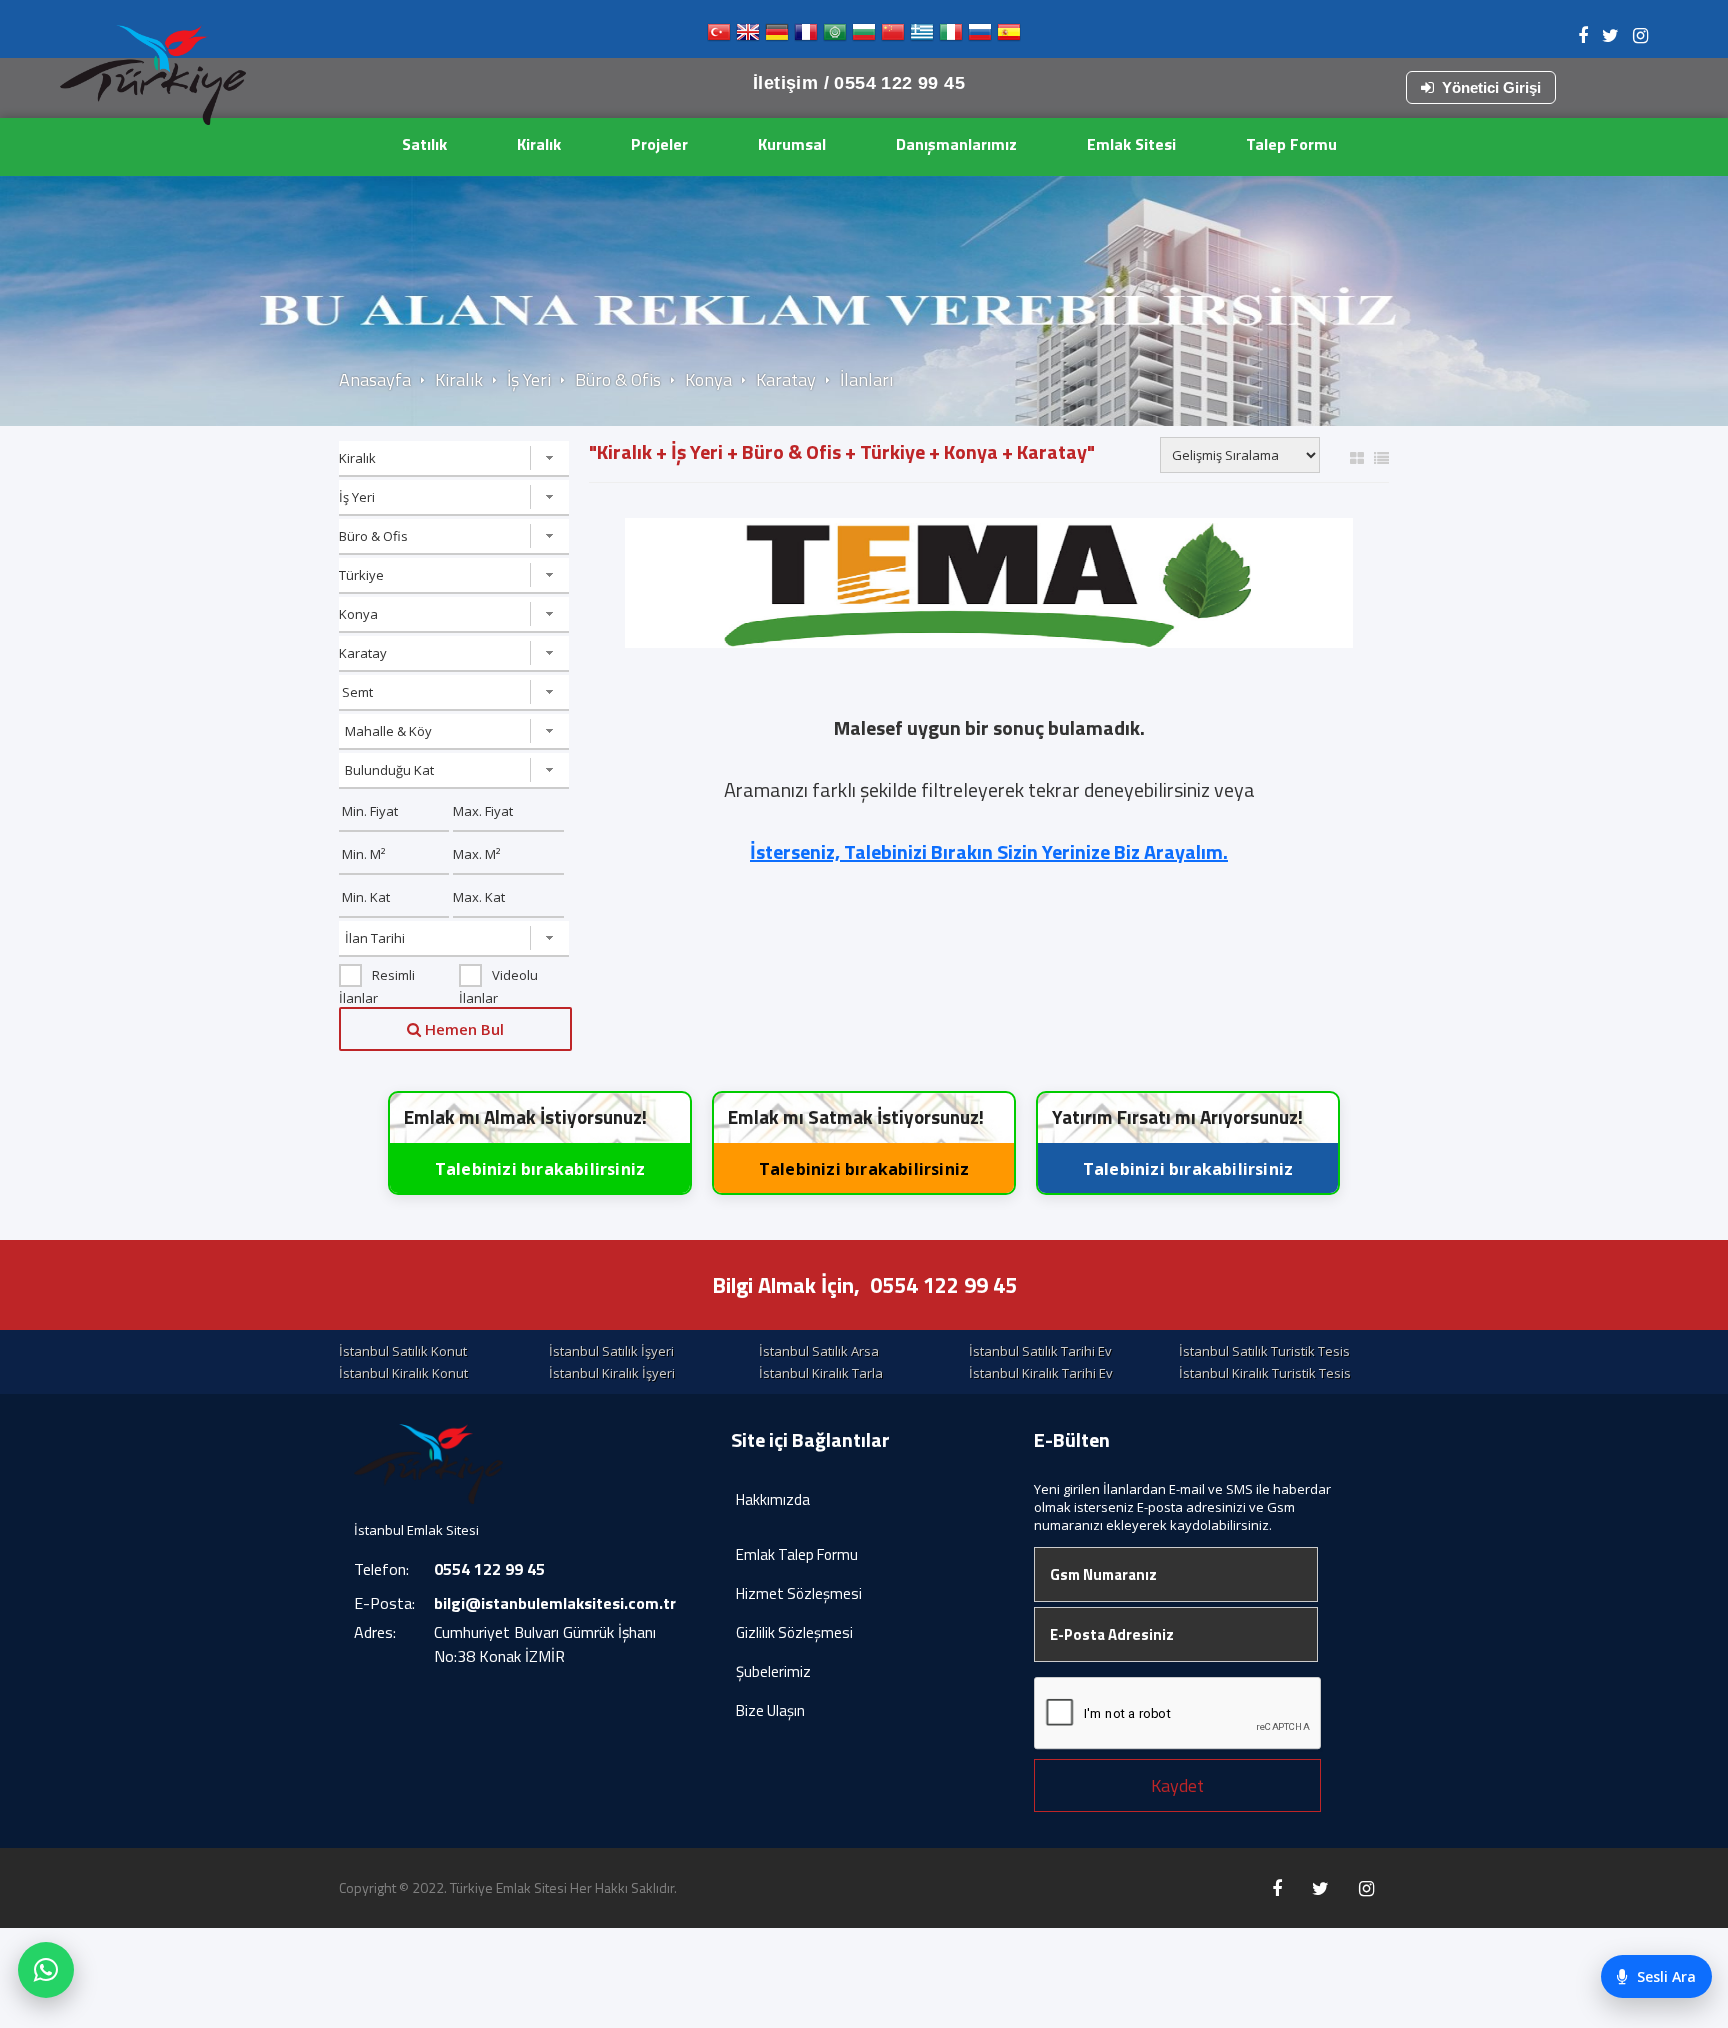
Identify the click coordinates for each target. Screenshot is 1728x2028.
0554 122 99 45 (943, 1285)
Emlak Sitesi (1131, 144)
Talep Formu (1291, 144)
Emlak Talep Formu (797, 1554)
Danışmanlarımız (956, 144)
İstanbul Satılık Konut (403, 1351)
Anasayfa (375, 379)
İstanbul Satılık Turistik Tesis (1264, 1351)
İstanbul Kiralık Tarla (821, 1373)
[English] (748, 36)
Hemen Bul (462, 1029)
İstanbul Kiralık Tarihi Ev (1041, 1373)
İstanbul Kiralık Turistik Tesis (1265, 1373)
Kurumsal (792, 144)
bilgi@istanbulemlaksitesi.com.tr (555, 1603)
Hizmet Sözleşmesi (799, 1593)
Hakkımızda (773, 1499)
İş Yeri (529, 379)
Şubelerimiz (773, 1671)
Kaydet (1177, 1785)
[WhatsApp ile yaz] (46, 1970)
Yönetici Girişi (1491, 87)
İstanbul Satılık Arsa (819, 1351)
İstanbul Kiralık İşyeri (612, 1373)
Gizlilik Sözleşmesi (794, 1632)
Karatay (786, 379)
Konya (708, 379)
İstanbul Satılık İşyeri (611, 1351)
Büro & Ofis (618, 379)
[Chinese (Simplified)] (893, 36)
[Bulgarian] (864, 36)
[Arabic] (835, 36)
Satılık (424, 144)
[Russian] (980, 36)
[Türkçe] (719, 36)
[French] (806, 36)
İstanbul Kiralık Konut (403, 1373)
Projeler (659, 144)
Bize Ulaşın (770, 1710)
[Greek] (922, 36)
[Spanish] (1009, 36)
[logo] (153, 75)
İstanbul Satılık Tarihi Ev (1040, 1351)
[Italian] (951, 36)
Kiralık (539, 144)
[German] (777, 36)
